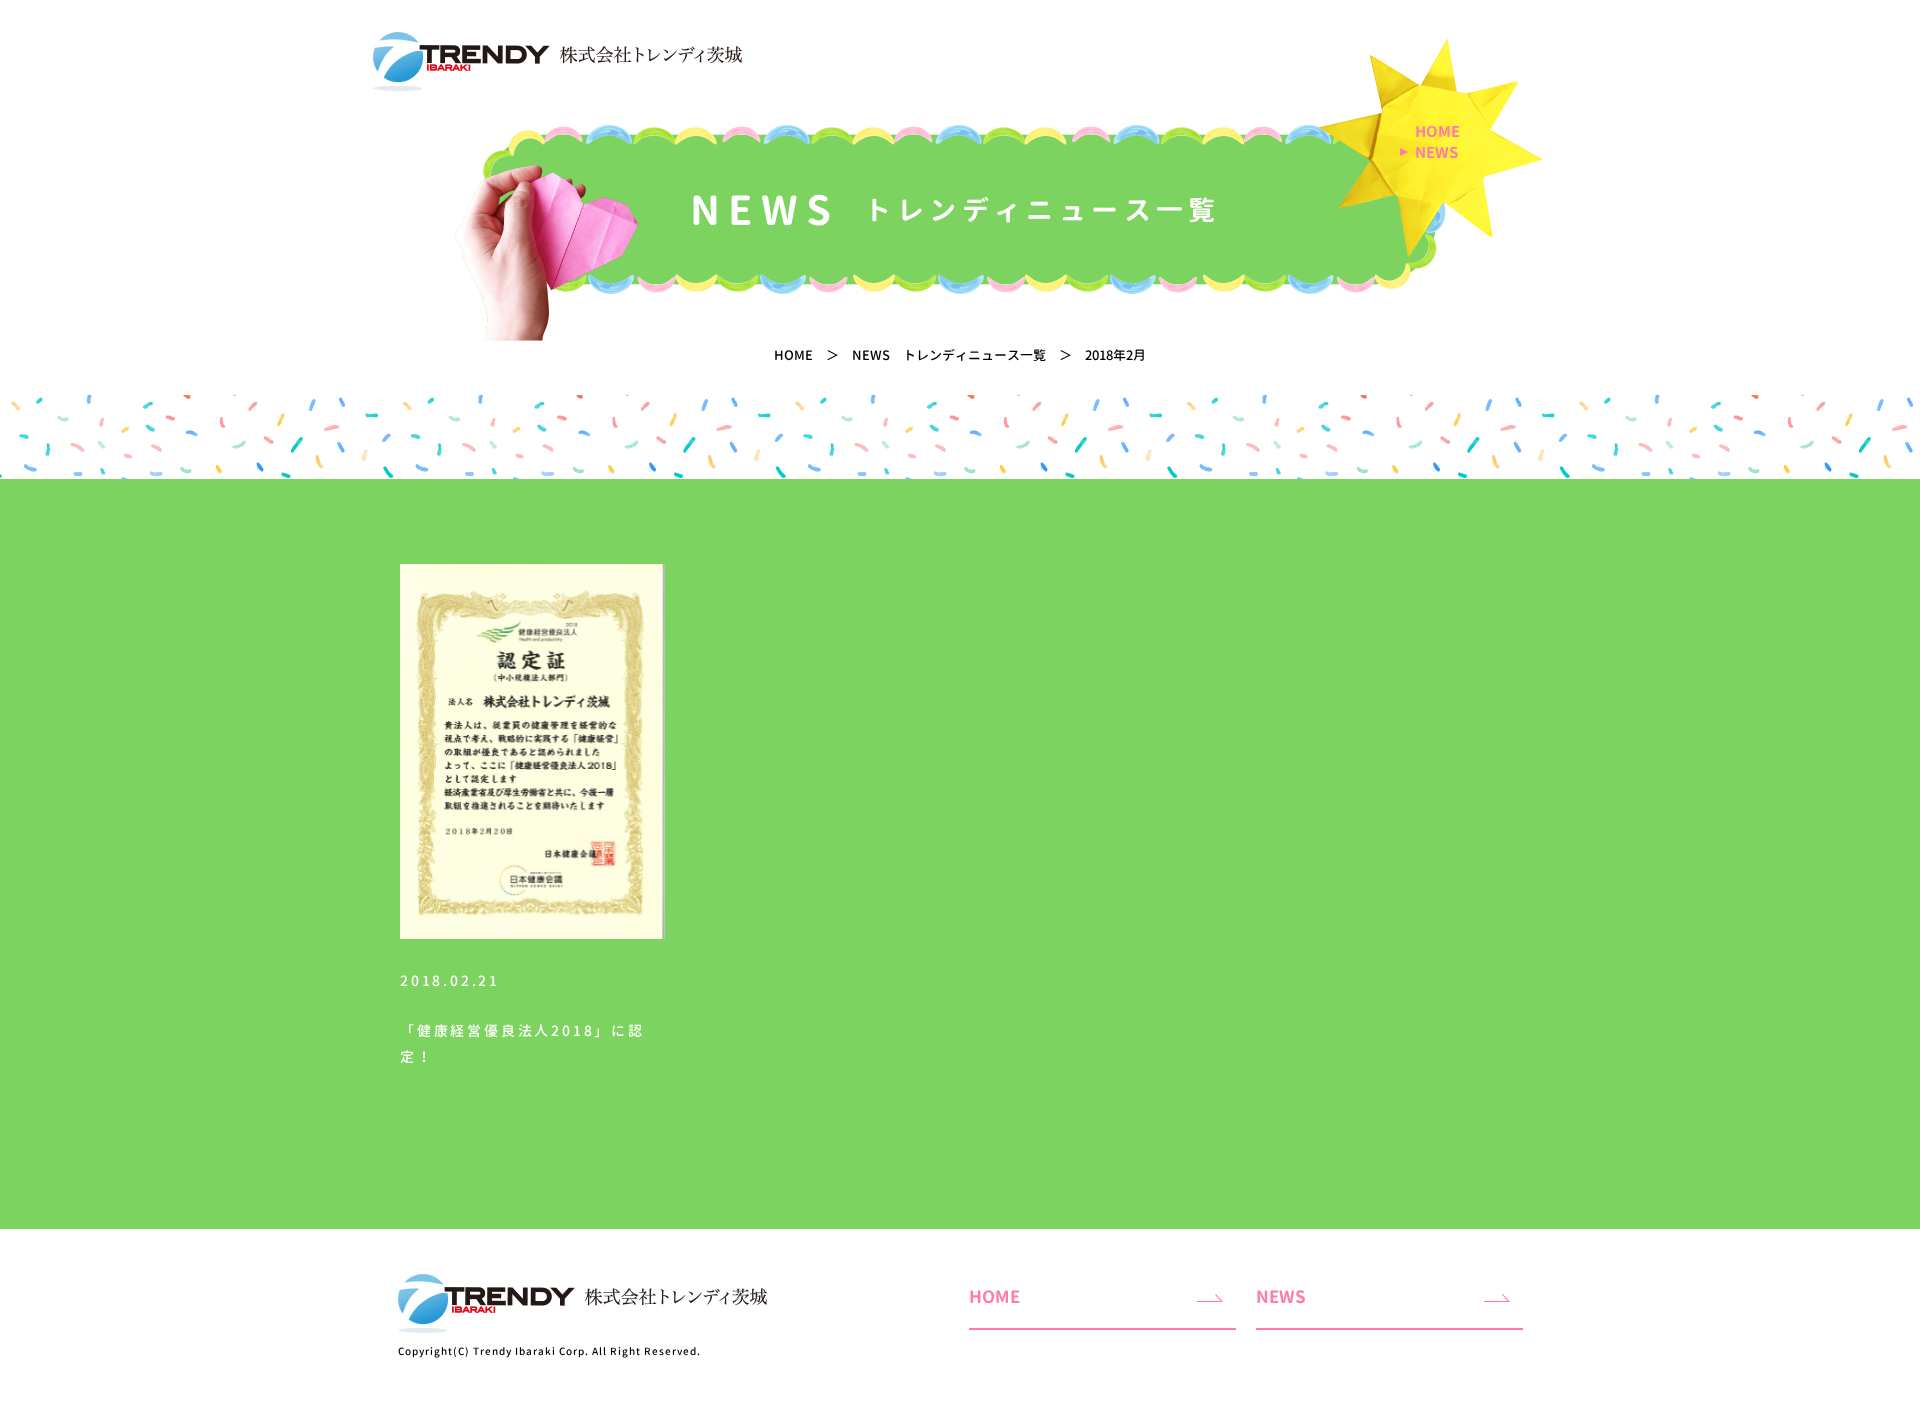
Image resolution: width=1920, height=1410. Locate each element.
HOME (1437, 132)
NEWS (1436, 153)
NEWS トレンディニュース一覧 (949, 355)
